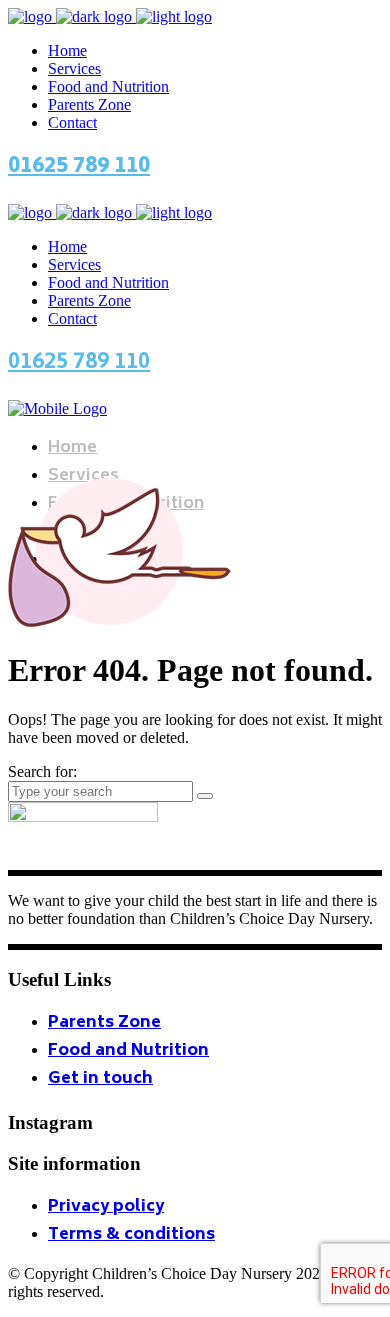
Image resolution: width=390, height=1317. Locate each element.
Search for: (42, 771)
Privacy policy (106, 1207)
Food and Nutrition (128, 1051)
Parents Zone (104, 1023)
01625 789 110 (79, 167)
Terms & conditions (131, 1235)
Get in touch (100, 1079)
